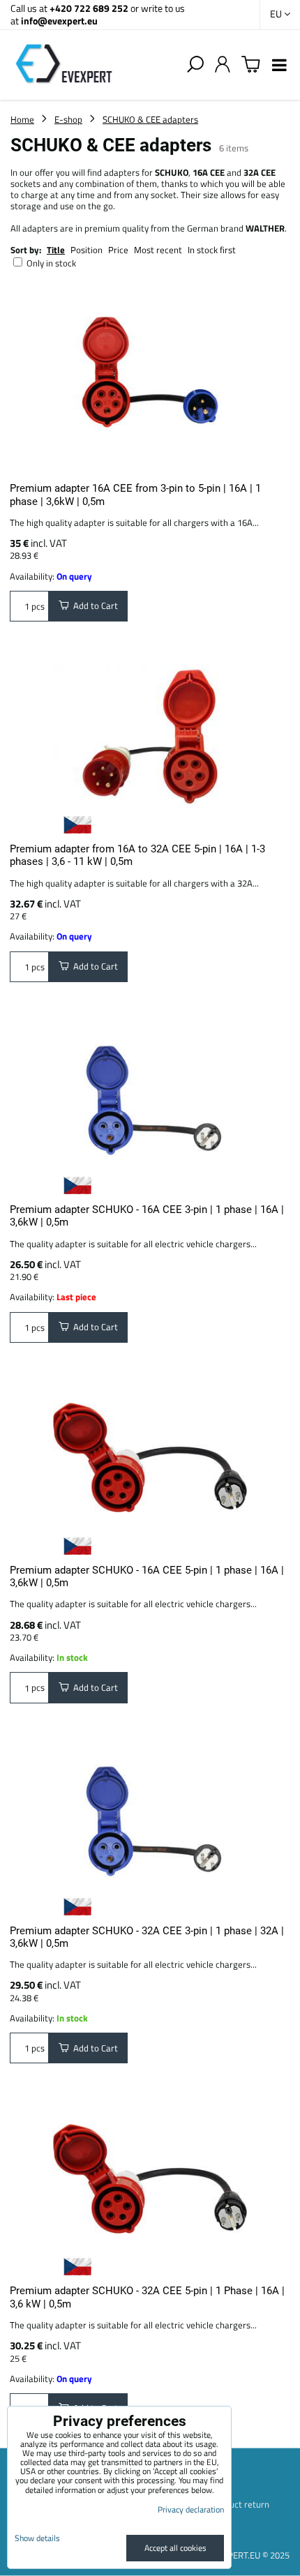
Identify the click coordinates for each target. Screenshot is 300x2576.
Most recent (158, 250)
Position (87, 250)
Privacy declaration (191, 2509)
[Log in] (223, 65)
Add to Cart (93, 605)
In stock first (212, 250)
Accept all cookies (175, 2548)
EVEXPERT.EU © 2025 (248, 2555)
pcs (37, 606)
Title (56, 250)
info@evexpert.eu (59, 21)
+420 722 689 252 (89, 8)
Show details (37, 2538)
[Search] (195, 65)
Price (118, 250)
